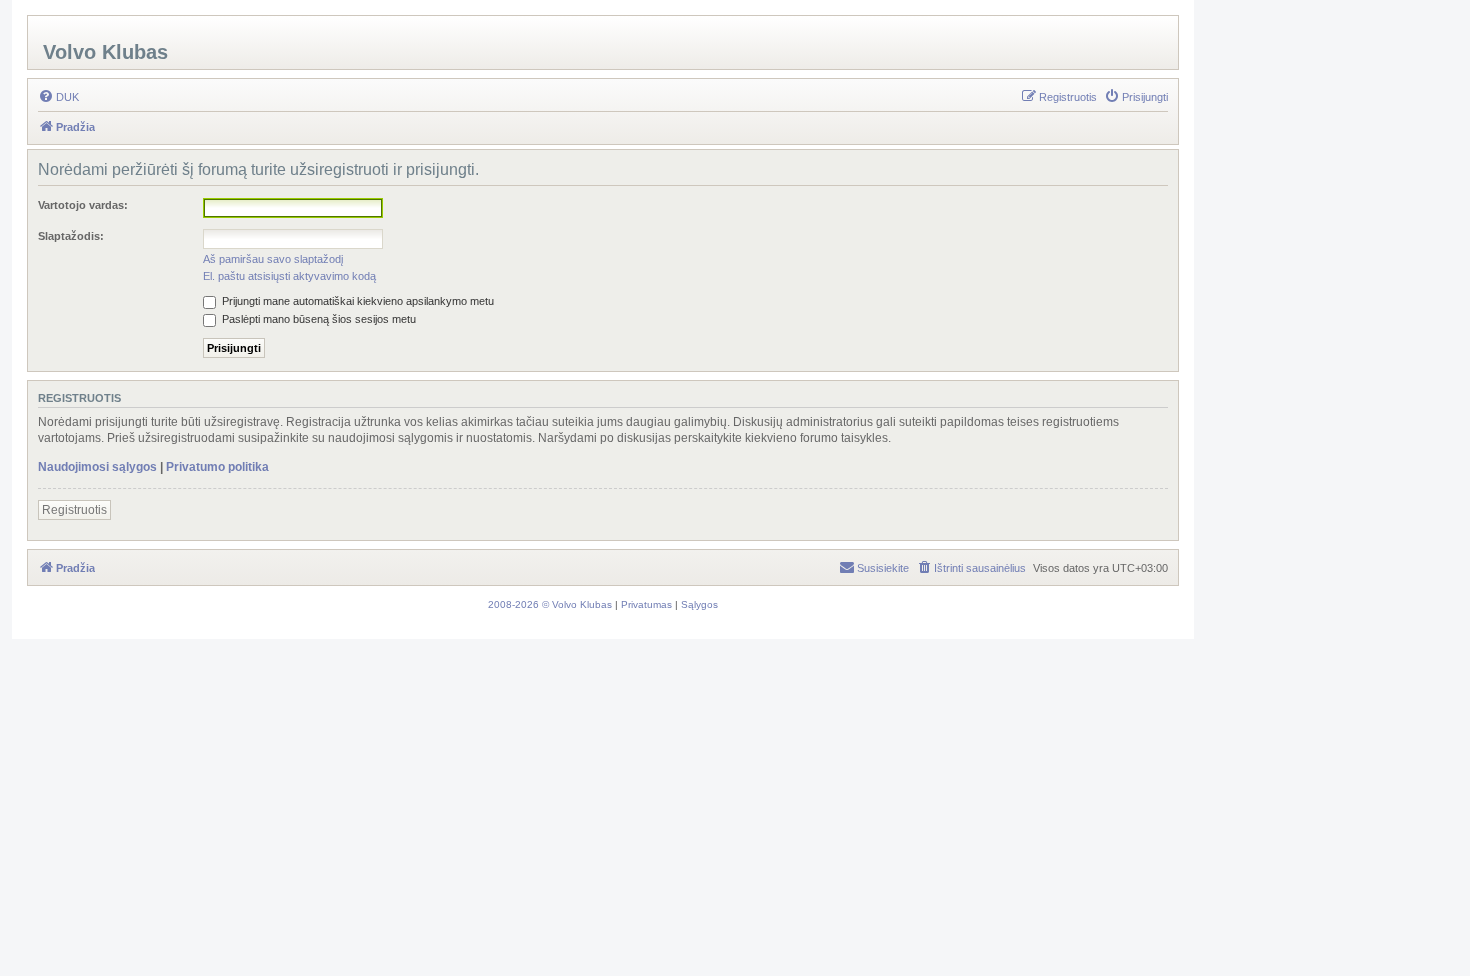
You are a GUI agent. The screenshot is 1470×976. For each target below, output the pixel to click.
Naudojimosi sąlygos (97, 467)
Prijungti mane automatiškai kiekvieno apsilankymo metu (356, 301)
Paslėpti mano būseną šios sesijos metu (317, 319)
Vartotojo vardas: (83, 205)
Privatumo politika (217, 467)
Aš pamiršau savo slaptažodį (273, 259)
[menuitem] (58, 97)
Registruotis (74, 510)
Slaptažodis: (71, 236)
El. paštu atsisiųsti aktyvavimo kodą (289, 276)
